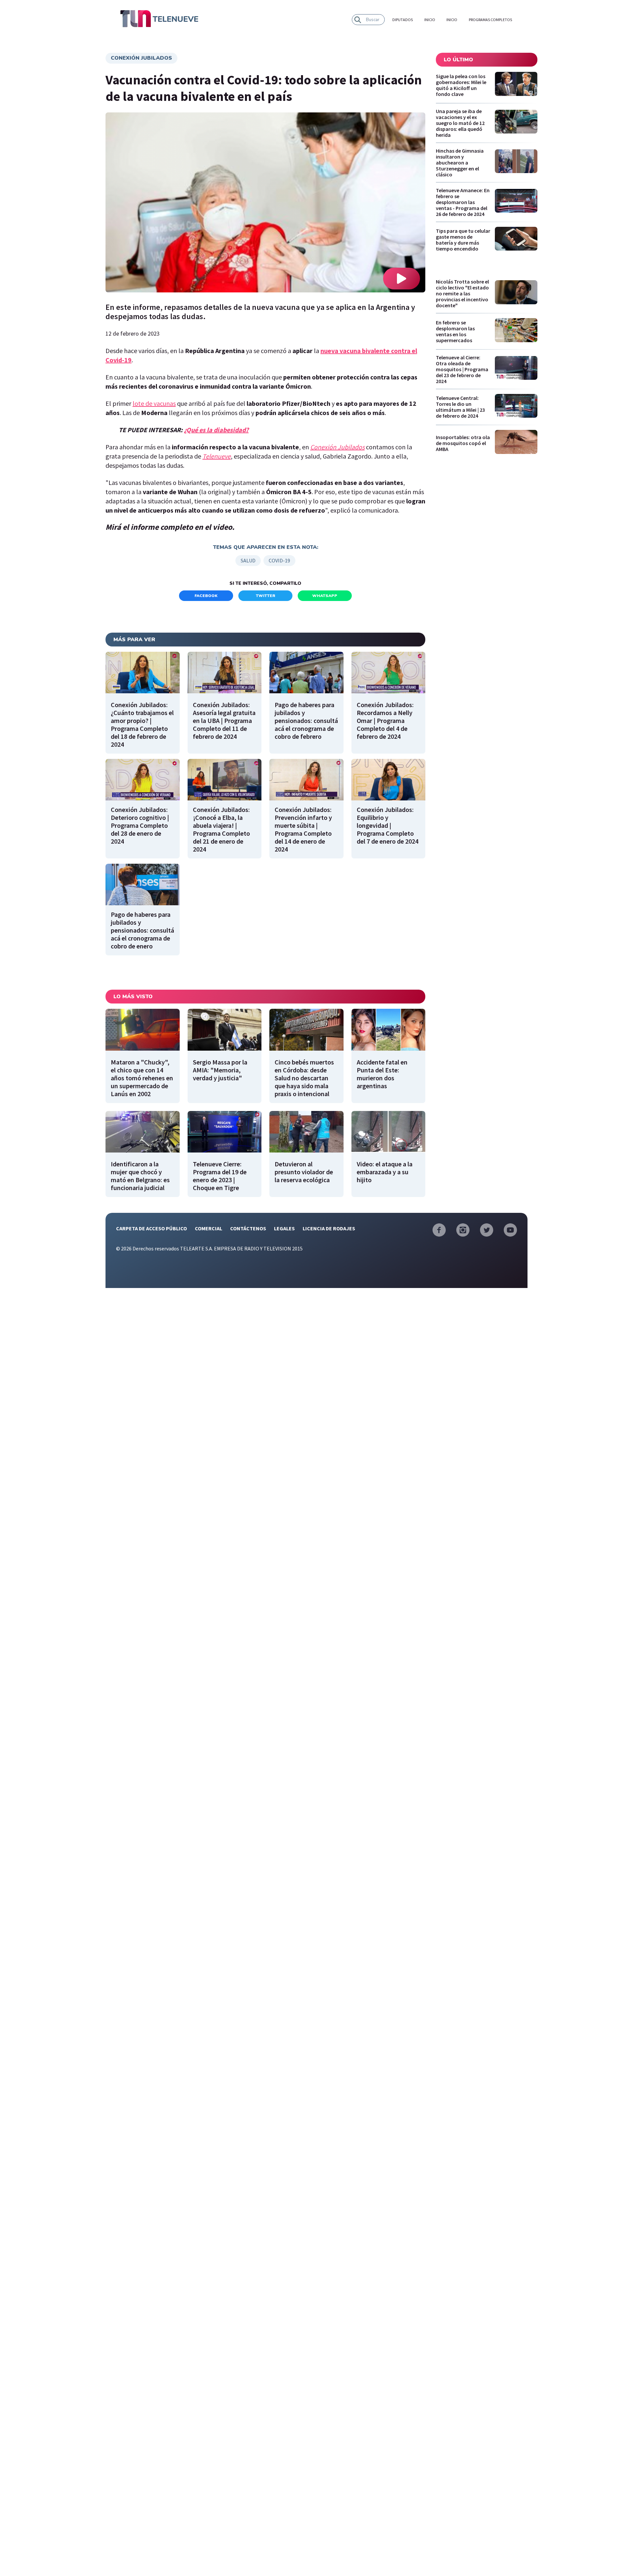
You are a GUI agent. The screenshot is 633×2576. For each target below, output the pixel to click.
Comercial (209, 1228)
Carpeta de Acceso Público (151, 1228)
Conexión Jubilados (141, 58)
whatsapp (325, 596)
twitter (266, 596)
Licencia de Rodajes (329, 1228)
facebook (206, 596)
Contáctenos (248, 1228)
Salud (248, 560)
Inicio (430, 20)
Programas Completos (490, 20)
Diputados (403, 20)
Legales (284, 1228)
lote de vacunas (154, 403)
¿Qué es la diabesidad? (216, 430)
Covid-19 (279, 560)
